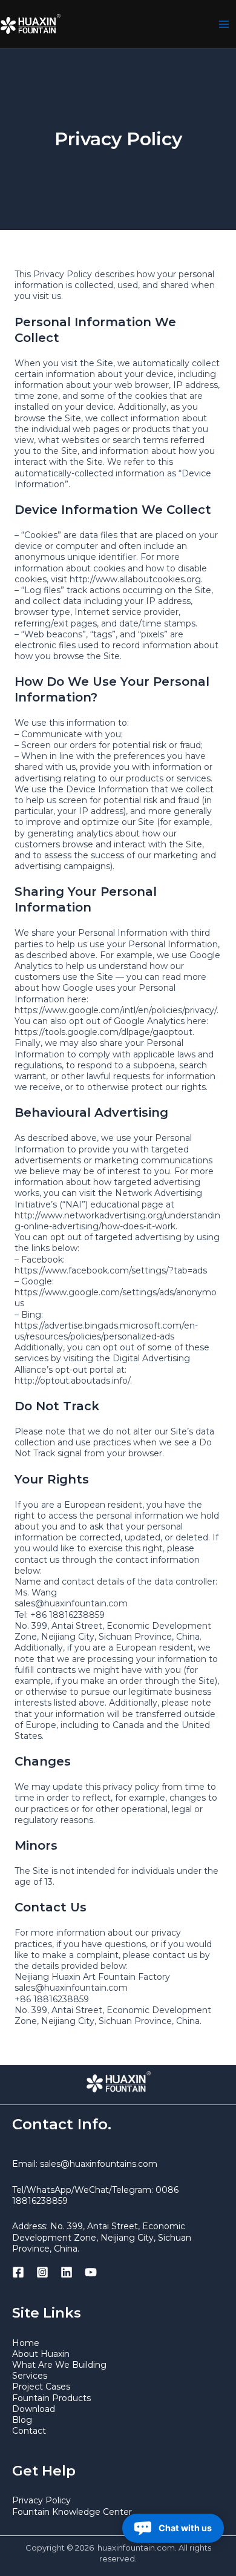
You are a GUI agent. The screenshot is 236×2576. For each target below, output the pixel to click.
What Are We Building (59, 2365)
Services (30, 2376)
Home (26, 2343)
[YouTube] (91, 2272)
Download (34, 2409)
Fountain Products (51, 2398)
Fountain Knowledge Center (72, 2512)
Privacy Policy (41, 2500)
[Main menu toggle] (224, 24)
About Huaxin (41, 2354)
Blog (22, 2420)
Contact (29, 2431)
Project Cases (41, 2387)
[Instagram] (42, 2272)
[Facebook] (18, 2272)
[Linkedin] (67, 2272)
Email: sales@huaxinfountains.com (85, 2164)
